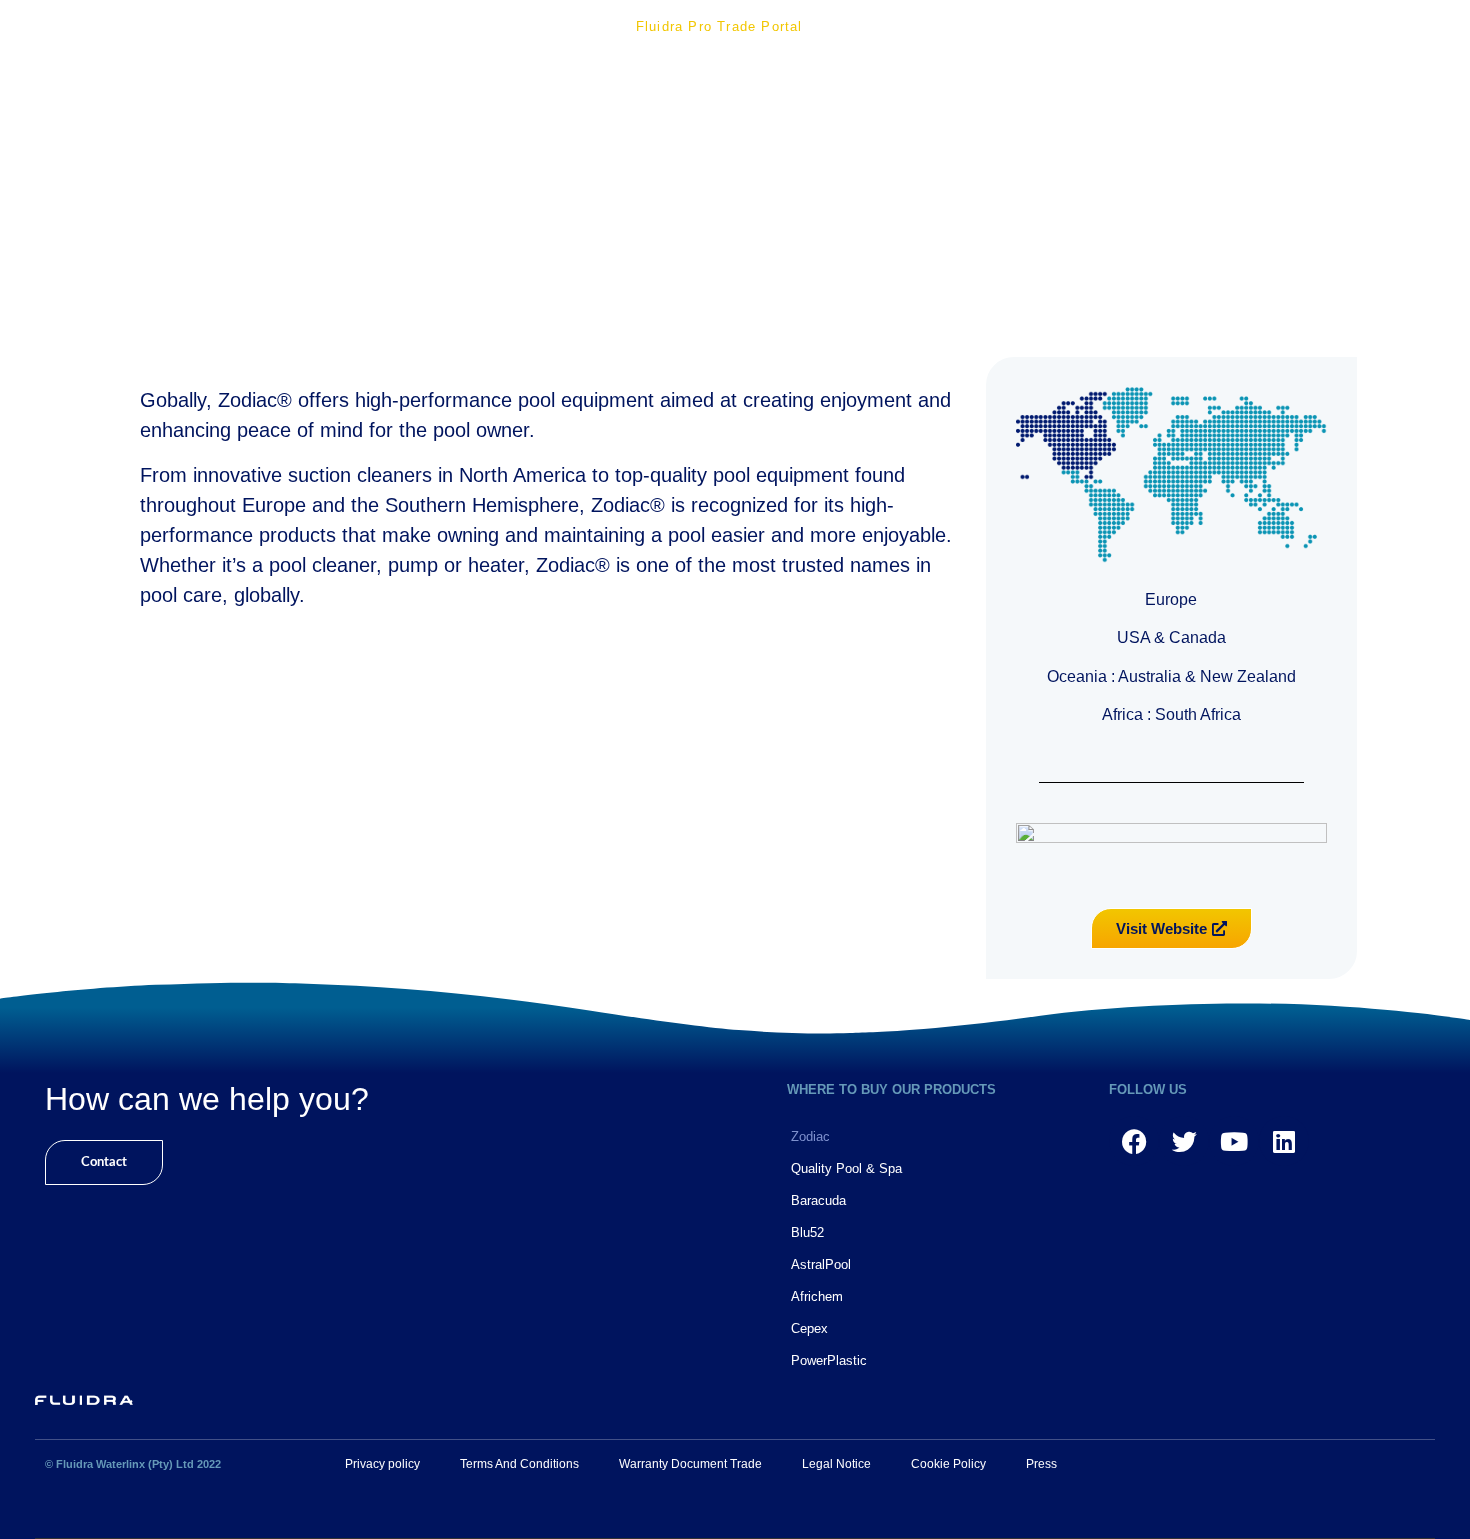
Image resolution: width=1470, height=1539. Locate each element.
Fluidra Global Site (555, 46)
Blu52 (807, 1232)
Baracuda (818, 1200)
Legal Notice (836, 1464)
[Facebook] (1134, 1141)
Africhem (817, 1296)
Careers (1270, 26)
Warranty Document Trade (690, 1464)
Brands (1167, 26)
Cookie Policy (948, 1464)
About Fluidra (536, 26)
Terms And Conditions (519, 1464)
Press (1041, 1464)
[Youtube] (1234, 1141)
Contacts (1383, 26)
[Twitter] (1184, 1141)
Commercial (1048, 26)
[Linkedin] (1284, 1141)
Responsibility (905, 26)
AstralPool (821, 1264)
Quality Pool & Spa (846, 1168)
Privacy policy (382, 1464)
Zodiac (810, 1136)
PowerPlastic (829, 1360)
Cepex (809, 1328)
